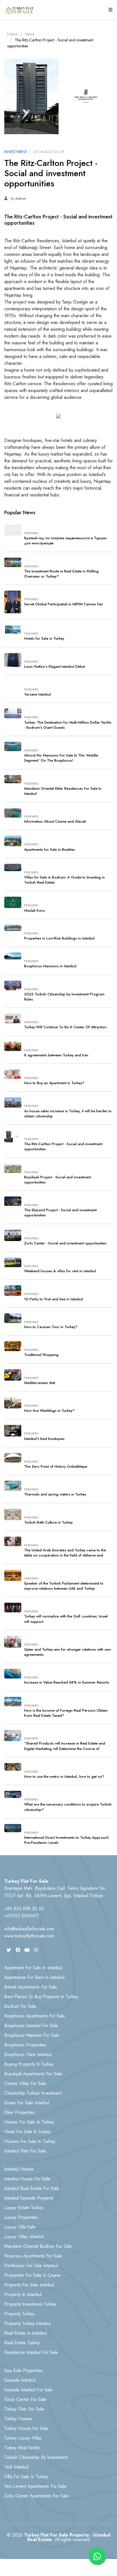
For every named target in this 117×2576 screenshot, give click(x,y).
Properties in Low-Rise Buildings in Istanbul (59, 938)
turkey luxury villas (23, 2438)
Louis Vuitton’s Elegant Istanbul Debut (55, 667)
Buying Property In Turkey (29, 2064)
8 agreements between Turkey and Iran (56, 1055)
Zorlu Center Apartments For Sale (36, 2496)
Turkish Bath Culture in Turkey (48, 1522)
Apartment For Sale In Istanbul (33, 1968)
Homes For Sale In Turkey (29, 2122)
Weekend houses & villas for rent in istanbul (60, 1271)
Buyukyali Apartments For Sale (33, 2074)
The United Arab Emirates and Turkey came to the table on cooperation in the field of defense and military (65, 1555)
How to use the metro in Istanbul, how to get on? (64, 1777)
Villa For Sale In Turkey (26, 2477)
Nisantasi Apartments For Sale (33, 2256)
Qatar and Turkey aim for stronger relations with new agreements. (68, 1652)
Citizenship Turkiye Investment (33, 2093)
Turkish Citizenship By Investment (36, 2457)
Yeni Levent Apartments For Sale (35, 2486)
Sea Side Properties (24, 2370)
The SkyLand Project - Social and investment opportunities (60, 1213)
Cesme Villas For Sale (25, 2083)
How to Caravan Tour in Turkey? (51, 1327)
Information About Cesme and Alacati (55, 822)
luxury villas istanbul (24, 2237)
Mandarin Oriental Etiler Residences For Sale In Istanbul (63, 791)
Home (12, 34)
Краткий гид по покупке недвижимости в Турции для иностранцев (65, 541)
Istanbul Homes (19, 2169)
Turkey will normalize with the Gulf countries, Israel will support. (66, 1619)
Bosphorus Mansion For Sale (32, 2035)
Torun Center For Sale (25, 2399)
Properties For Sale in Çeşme (33, 2275)
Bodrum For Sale (20, 2006)
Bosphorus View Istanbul (28, 2054)
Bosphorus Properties (25, 2045)
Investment (16, 152)
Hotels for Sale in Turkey (44, 639)
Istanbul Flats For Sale (25, 2151)
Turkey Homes (18, 2419)
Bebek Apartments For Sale (31, 1987)
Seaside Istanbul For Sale (29, 2390)
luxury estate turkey (24, 2208)
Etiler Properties (20, 2112)
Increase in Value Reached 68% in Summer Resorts (67, 1682)
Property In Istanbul (23, 2294)
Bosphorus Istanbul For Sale (31, 2026)
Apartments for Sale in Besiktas (50, 850)
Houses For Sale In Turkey (30, 2141)
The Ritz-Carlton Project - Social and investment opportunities (63, 1147)
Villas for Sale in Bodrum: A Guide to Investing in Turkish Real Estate (64, 880)
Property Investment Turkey (30, 2304)
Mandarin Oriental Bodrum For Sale (38, 2246)
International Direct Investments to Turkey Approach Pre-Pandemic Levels (66, 1840)
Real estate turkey (22, 2343)
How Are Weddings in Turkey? (49, 1411)
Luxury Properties (21, 2217)
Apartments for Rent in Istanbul (34, 1977)
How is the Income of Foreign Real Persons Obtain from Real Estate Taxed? (66, 1713)
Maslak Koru (34, 911)
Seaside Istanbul (20, 2380)
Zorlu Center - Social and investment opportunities (65, 1243)
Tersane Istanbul (37, 694)
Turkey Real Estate (22, 2448)
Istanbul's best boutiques (44, 1439)
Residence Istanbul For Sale (31, 2352)
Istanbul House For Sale (27, 2179)
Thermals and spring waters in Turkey (55, 1494)
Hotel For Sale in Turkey (28, 2132)
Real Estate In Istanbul (25, 2333)
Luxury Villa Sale (20, 2227)
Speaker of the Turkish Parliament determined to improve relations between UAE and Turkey (64, 1586)
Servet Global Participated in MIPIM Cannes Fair (64, 604)
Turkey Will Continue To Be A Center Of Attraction (65, 1027)
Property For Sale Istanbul (29, 2285)
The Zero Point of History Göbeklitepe (56, 1467)
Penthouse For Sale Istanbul (31, 2266)
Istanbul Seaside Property (29, 2198)
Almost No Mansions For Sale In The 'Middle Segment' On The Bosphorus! (61, 758)
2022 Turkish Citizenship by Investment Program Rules (64, 997)
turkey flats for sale (24, 2409)
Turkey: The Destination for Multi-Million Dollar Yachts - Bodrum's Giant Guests (68, 725)
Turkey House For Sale (26, 2428)
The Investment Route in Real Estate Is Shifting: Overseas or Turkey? (62, 574)
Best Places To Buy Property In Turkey (41, 1997)
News (30, 34)
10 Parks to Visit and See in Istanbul (54, 1299)
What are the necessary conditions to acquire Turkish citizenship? (68, 1807)
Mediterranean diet (40, 1383)
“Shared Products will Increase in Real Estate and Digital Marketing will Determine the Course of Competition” (65, 1749)
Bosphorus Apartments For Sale (35, 2016)
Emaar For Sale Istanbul (27, 2103)
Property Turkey (19, 2314)
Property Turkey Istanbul (27, 2323)
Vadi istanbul (16, 2467)
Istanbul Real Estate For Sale (32, 2188)
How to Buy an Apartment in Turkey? (54, 1083)
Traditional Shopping (41, 1355)
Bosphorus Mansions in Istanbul (50, 966)
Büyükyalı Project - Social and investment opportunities (58, 1180)
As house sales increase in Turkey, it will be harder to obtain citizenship (68, 1114)
